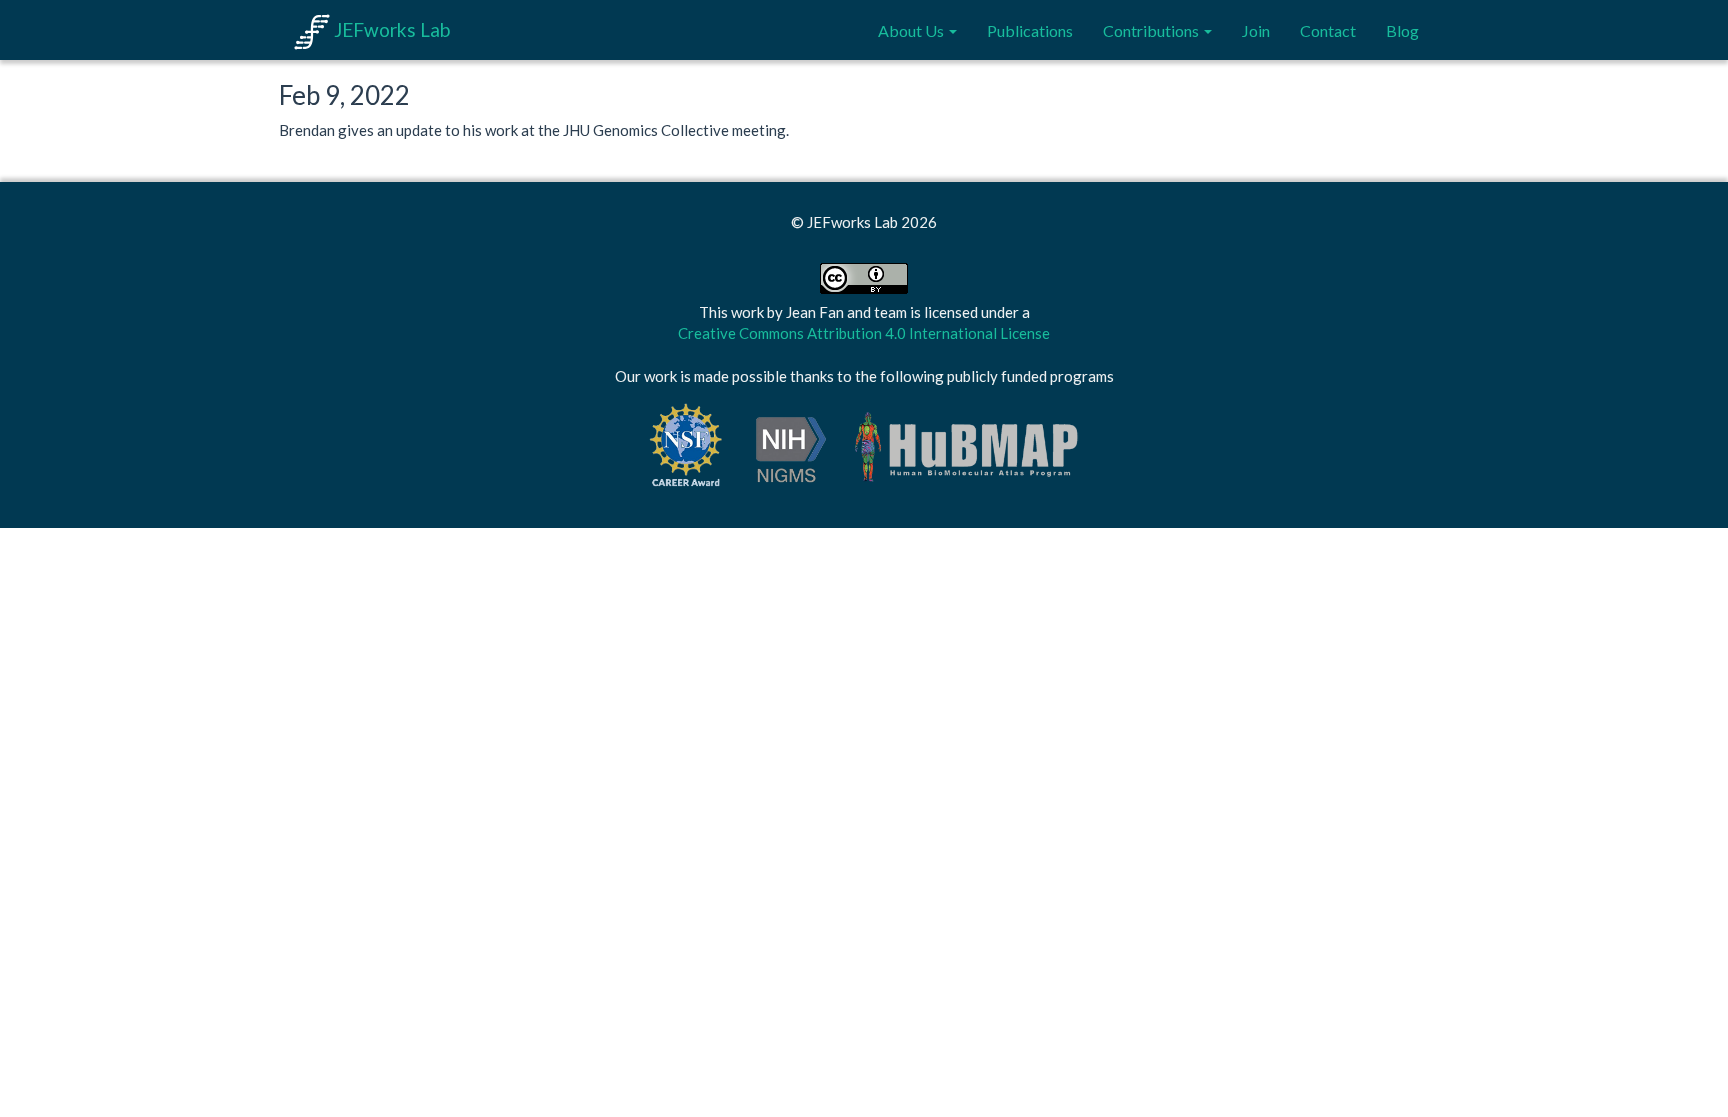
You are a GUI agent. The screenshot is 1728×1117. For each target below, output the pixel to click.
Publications (1030, 30)
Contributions (1152, 30)
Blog (1402, 30)
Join (1256, 30)
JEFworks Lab (390, 29)
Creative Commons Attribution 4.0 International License (864, 333)
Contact (1328, 30)
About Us (912, 30)
